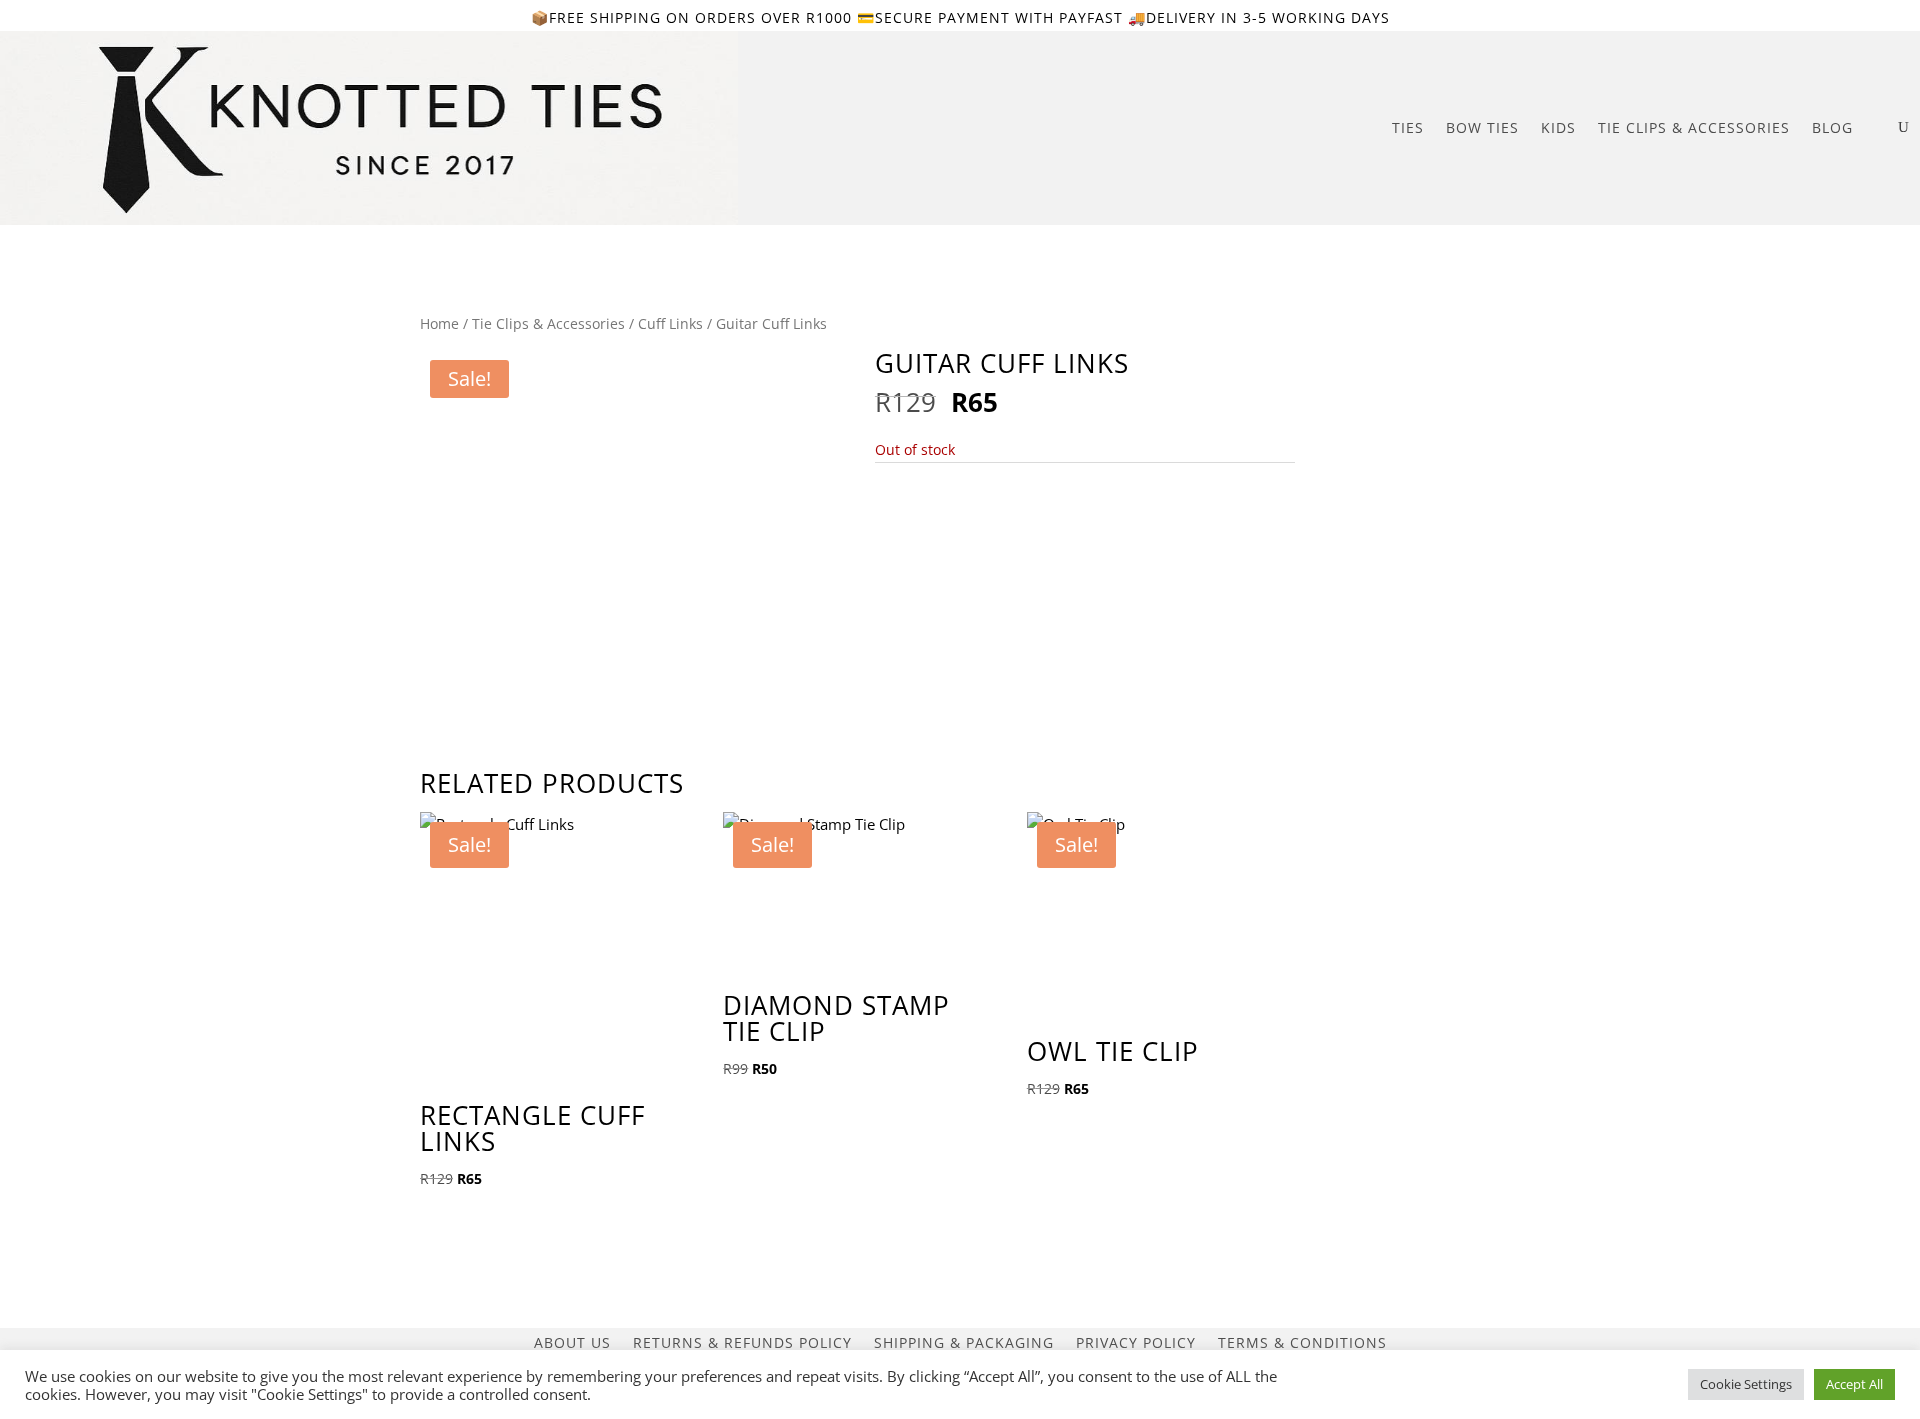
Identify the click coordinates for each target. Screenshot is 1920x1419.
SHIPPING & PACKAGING (964, 1341)
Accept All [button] (1854, 1384)
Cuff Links (670, 323)
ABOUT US (572, 1341)
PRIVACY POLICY (1136, 1341)
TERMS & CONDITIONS (1302, 1341)
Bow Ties (1482, 127)
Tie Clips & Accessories (1694, 127)
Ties (1408, 127)
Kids (1558, 127)
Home (439, 323)
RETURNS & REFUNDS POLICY (742, 1341)
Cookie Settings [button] (1746, 1384)
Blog (1832, 127)
